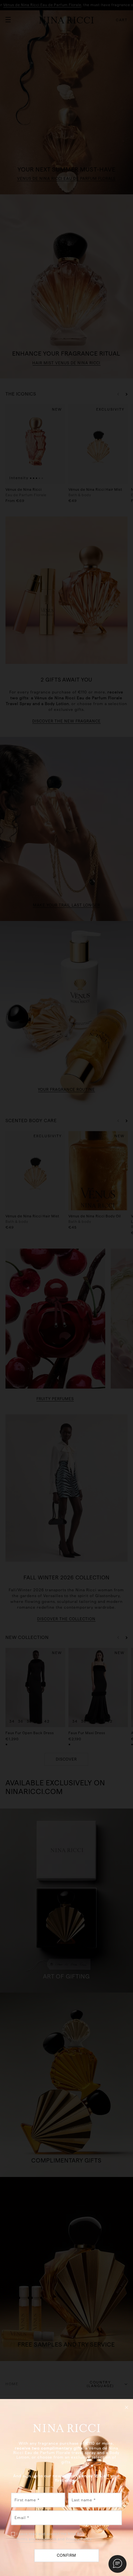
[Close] (127, 2407)
